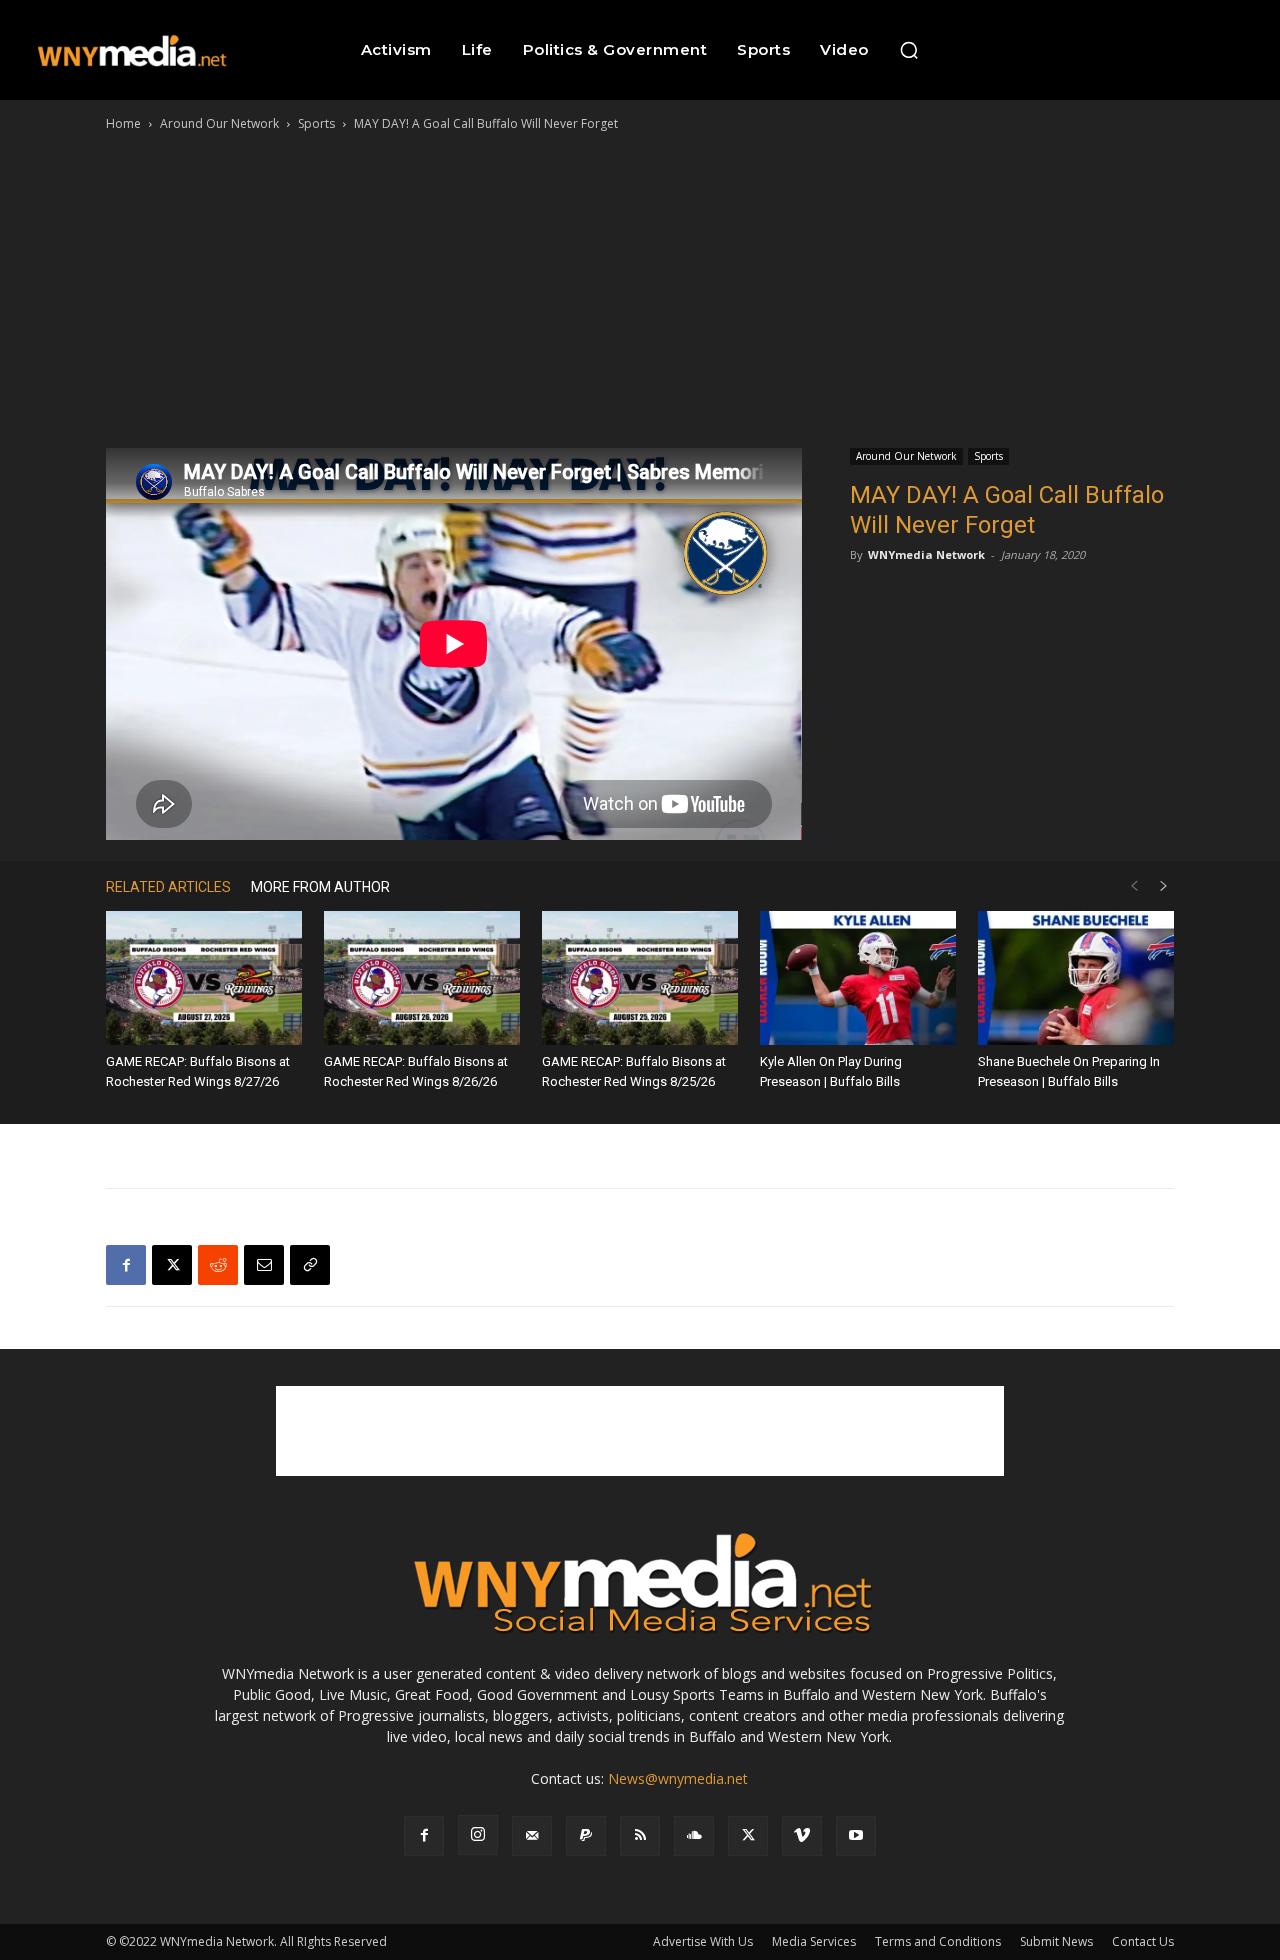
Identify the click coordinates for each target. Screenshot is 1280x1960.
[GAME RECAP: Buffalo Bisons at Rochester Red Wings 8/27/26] (204, 978)
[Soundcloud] (694, 1836)
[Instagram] (478, 1835)
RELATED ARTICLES (168, 887)
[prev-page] (1134, 886)
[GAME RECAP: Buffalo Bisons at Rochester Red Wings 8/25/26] (640, 978)
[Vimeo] (802, 1836)
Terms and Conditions (938, 1941)
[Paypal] (586, 1836)
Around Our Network (219, 123)
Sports (316, 123)
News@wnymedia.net (678, 1778)
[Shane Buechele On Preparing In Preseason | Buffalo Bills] (1076, 978)
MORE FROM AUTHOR (320, 887)
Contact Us (1143, 1941)
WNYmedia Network (926, 554)
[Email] (264, 1265)
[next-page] (1164, 886)
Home (123, 123)
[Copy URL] (310, 1265)
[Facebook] (126, 1265)
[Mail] (532, 1836)
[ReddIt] (218, 1265)
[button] (909, 50)
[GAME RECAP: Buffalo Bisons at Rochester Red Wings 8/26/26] (422, 978)
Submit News (1056, 1941)
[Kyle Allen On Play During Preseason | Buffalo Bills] (858, 978)
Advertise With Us (703, 1941)
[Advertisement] (640, 285)
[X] (172, 1265)
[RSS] (640, 1836)
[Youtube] (856, 1836)
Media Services (814, 1941)
